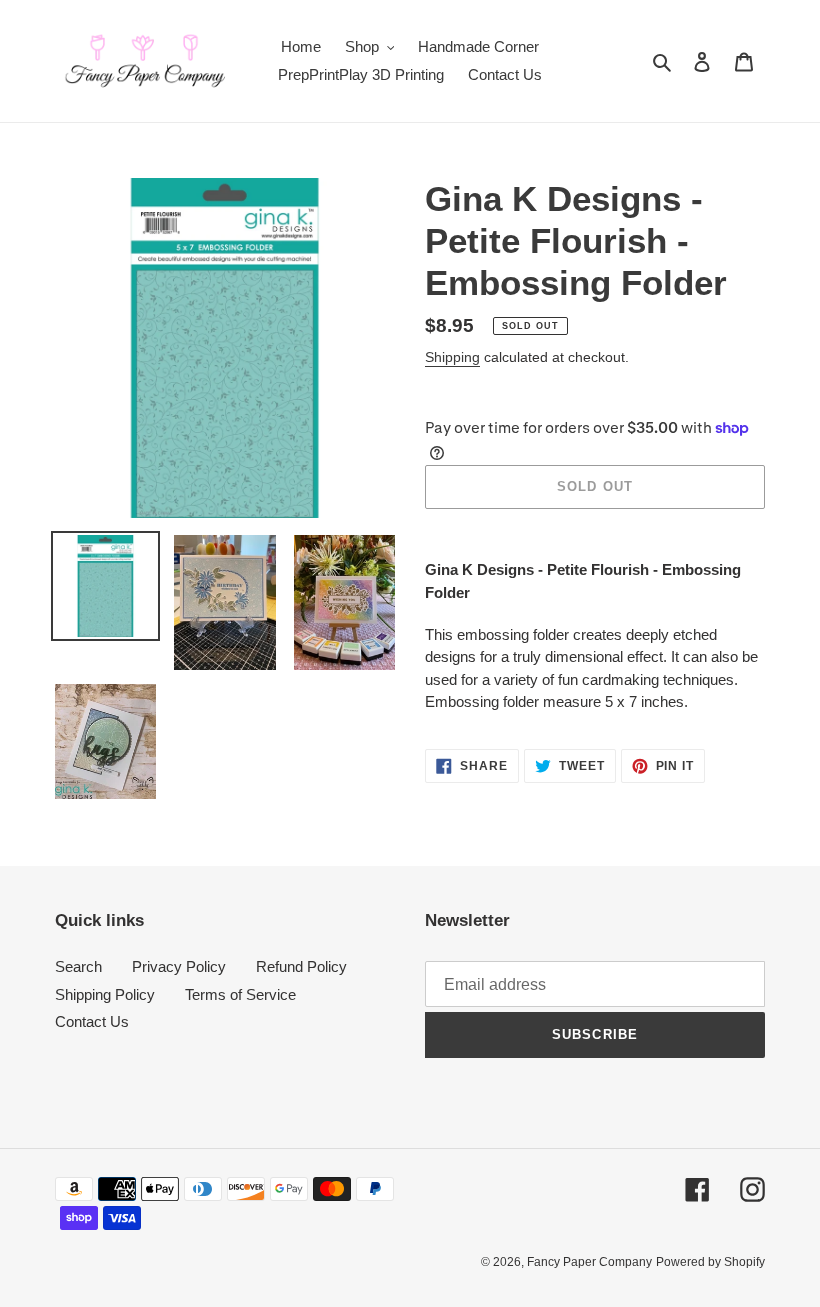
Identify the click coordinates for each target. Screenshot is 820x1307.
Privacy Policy (179, 966)
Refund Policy (301, 966)
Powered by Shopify (710, 1262)
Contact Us (92, 1021)
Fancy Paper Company (589, 1262)
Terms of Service (240, 994)
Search (78, 966)
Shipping (452, 357)
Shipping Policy (105, 994)
